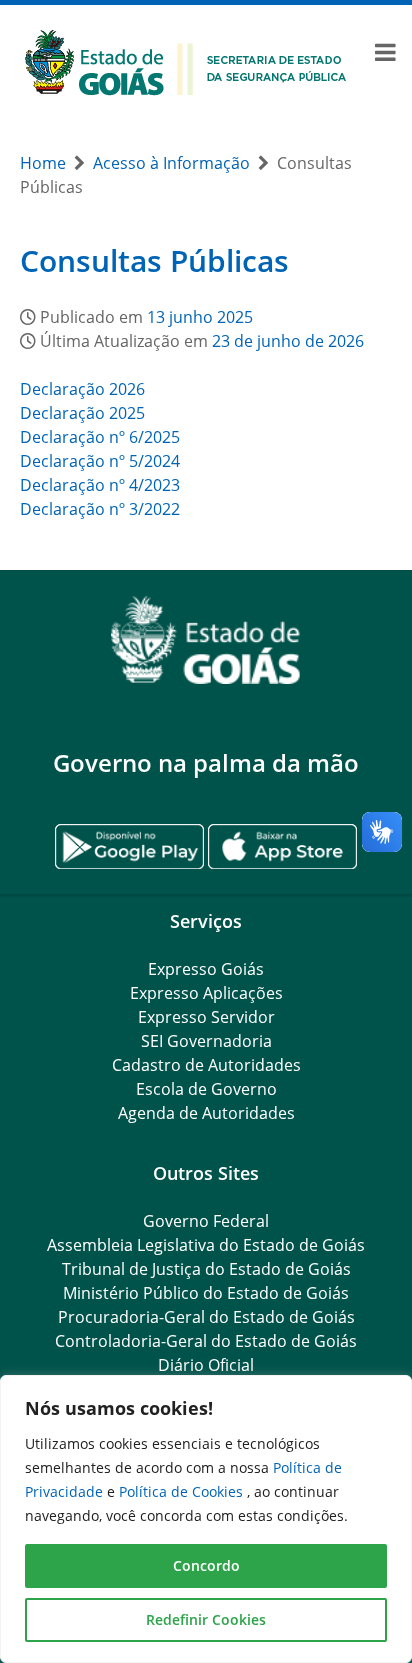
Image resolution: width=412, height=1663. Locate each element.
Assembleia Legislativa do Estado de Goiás (206, 1245)
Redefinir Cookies (206, 1619)
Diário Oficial (206, 1365)
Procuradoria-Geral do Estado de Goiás (206, 1317)
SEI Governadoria (206, 1041)
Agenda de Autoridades (206, 1113)
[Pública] (186, 61)
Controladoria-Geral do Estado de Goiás (206, 1341)
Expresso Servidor (206, 1017)
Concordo (206, 1565)
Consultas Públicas (154, 260)
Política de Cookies (183, 1491)
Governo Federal (206, 1221)
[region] (206, 1519)
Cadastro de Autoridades (206, 1065)
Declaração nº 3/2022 (100, 509)
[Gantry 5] (206, 640)
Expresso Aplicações (206, 993)
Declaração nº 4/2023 (100, 485)
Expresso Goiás (206, 969)
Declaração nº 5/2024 (100, 461)
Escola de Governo (206, 1089)
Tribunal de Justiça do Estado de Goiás (206, 1269)
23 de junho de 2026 (288, 341)
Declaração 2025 (82, 413)
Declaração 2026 (82, 389)
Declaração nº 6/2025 (100, 437)
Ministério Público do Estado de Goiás (206, 1293)
